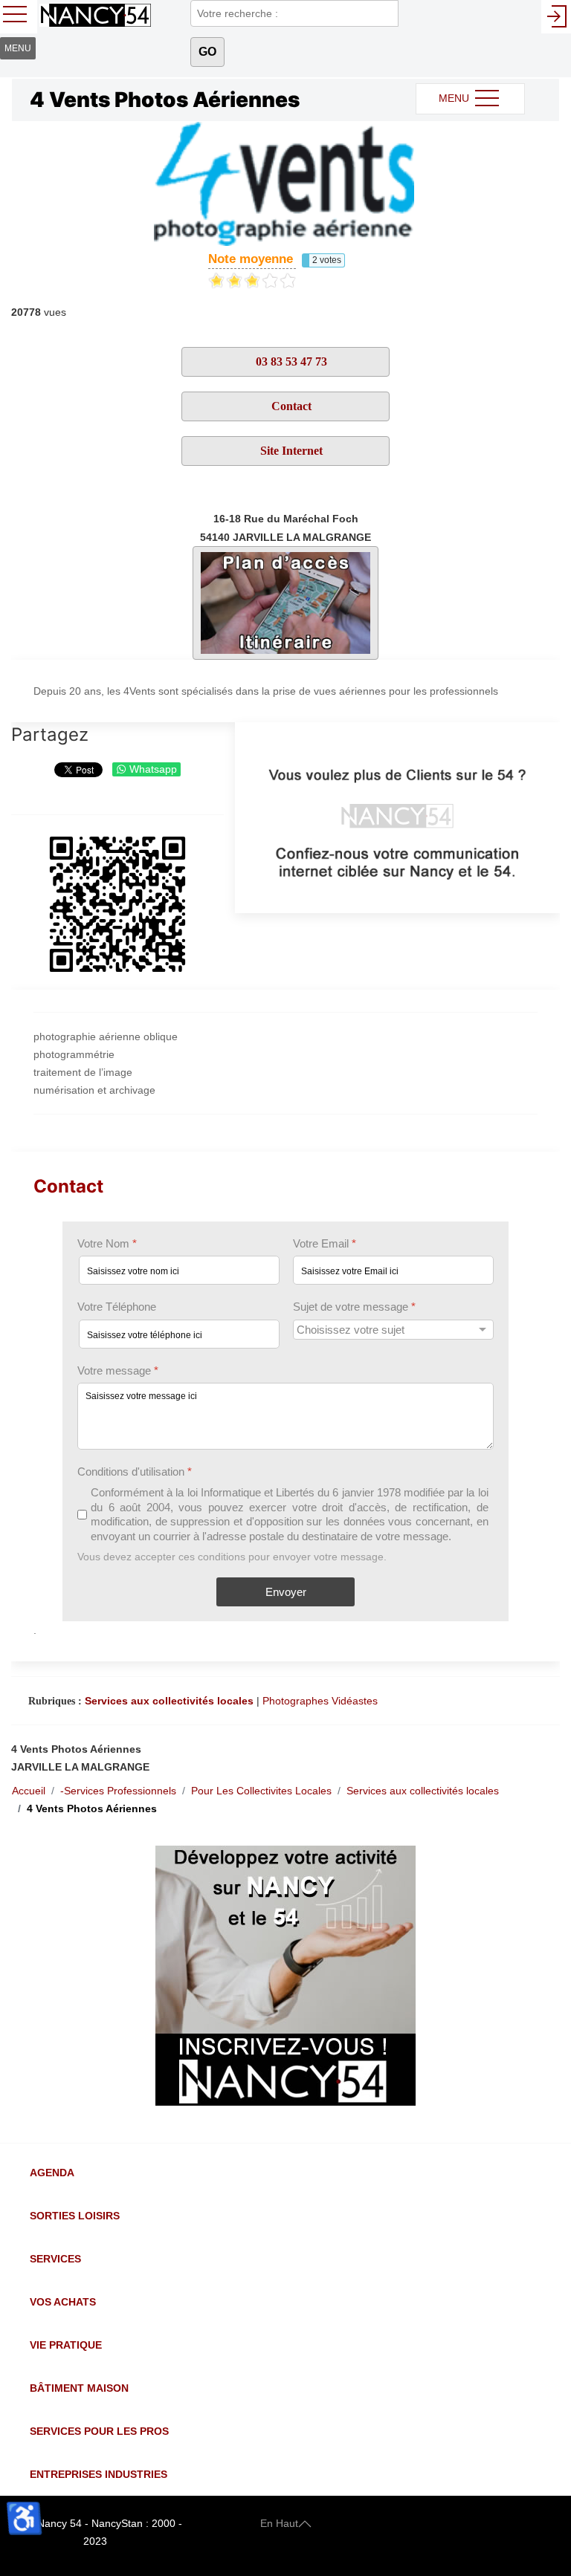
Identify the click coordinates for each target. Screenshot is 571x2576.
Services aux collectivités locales (169, 1701)
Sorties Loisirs (75, 2216)
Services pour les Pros (99, 2431)
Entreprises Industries (99, 2474)
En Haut (279, 2523)
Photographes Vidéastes (320, 1701)
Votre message (118, 1370)
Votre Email (325, 1243)
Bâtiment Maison (79, 2388)
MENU (455, 98)
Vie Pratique (66, 2345)
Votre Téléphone (117, 1307)
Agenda (52, 2173)
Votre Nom (107, 1243)
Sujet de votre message (354, 1307)
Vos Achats (63, 2302)
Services (55, 2259)
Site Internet (290, 451)
